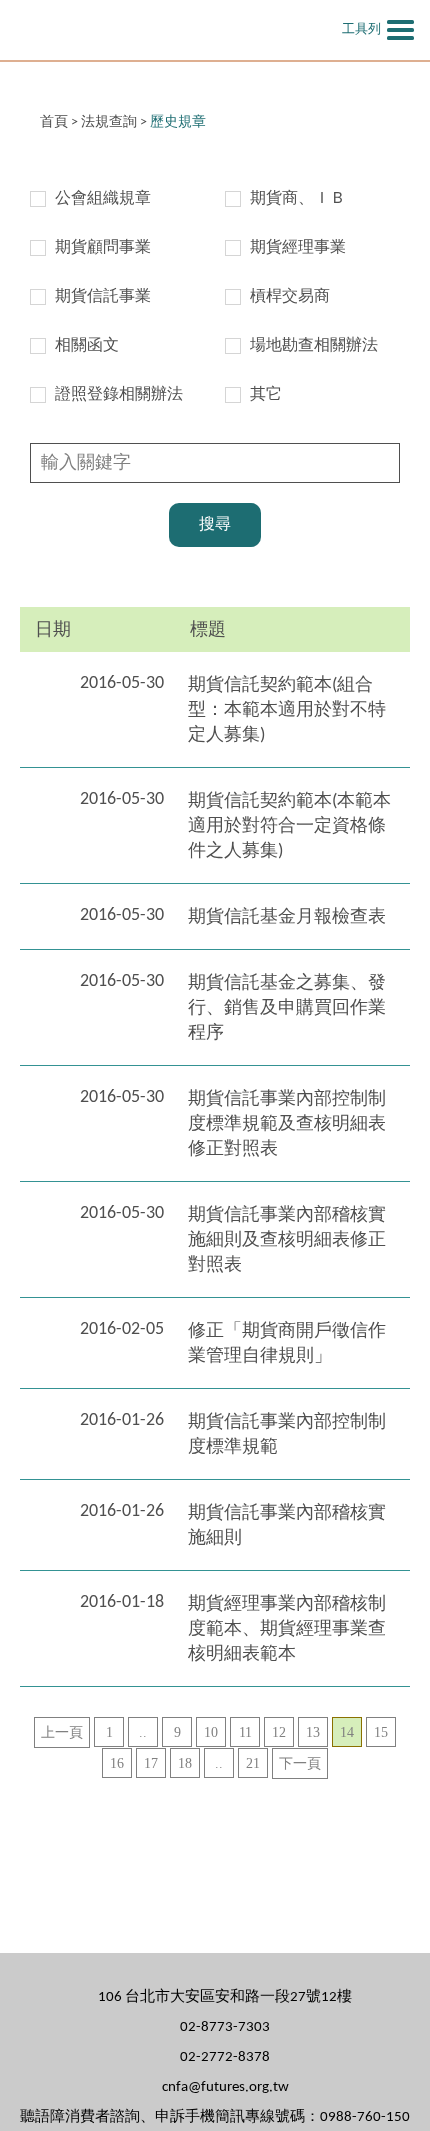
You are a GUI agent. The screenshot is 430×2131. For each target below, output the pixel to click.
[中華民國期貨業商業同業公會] (135, 30)
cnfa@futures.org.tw (225, 2087)
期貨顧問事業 (103, 248)
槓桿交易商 (290, 297)
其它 (266, 395)
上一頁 (62, 1732)
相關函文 (87, 346)
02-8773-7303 (225, 2027)
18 (185, 1763)
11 (245, 1732)
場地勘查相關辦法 (314, 346)
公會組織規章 (103, 199)
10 (211, 1732)
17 (151, 1763)
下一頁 (300, 1763)
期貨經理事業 (298, 248)
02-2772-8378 (225, 2057)
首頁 (54, 122)
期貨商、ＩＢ (298, 199)
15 (381, 1732)
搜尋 (215, 525)
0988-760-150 (365, 2117)
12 (279, 1732)
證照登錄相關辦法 (119, 395)
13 (313, 1732)
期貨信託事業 (103, 297)
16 (117, 1763)
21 (253, 1763)
